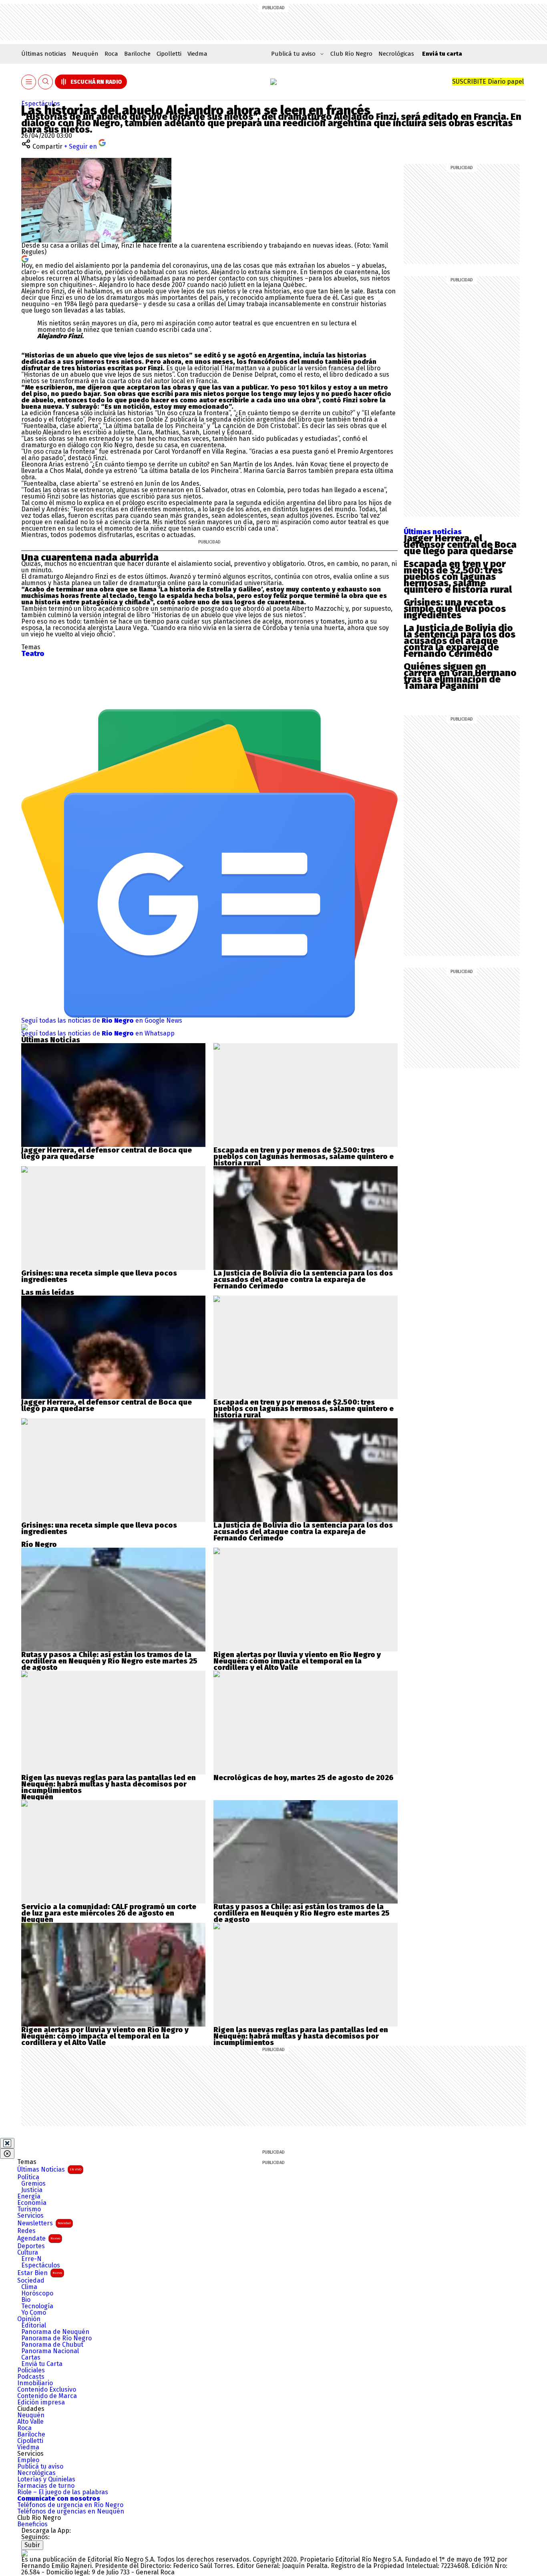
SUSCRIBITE (488, 82)
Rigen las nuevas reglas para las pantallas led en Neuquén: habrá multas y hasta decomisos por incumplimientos (109, 1784)
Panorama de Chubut (52, 2345)
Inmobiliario (35, 2383)
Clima (29, 2287)
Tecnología (37, 2306)
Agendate (39, 2238)
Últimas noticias (44, 54)
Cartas (31, 2358)
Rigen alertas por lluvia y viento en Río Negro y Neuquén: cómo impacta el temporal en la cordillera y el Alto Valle (297, 1661)
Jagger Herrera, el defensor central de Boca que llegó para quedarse (460, 545)
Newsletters (44, 2223)
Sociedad (31, 2281)
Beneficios (32, 2524)
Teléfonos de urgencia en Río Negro (70, 2505)
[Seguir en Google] (25, 258)
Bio (26, 2300)
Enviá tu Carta (42, 2364)
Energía (29, 2196)
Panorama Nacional (50, 2351)
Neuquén (85, 54)
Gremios (33, 2184)
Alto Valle (30, 2422)
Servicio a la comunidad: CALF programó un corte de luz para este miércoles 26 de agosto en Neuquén (109, 1913)
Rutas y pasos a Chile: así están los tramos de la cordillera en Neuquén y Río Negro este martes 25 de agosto (109, 1661)
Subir (32, 2545)
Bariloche (137, 54)
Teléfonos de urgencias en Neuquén (71, 2511)
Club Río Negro (351, 54)
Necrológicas (396, 54)
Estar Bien (40, 2273)
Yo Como (34, 2313)
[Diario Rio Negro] (24, 2553)
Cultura (28, 2253)
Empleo (28, 2460)
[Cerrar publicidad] (7, 2143)
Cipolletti (169, 54)
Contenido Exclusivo (47, 2390)
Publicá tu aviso (40, 2467)
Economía (32, 2203)
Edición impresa (41, 2402)
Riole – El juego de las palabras (63, 2492)
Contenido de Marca (47, 2396)
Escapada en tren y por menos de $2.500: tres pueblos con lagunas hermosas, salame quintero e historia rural (458, 577)
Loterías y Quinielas (46, 2479)
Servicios (30, 2216)
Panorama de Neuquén (55, 2332)
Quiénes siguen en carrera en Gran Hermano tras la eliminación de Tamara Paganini (460, 676)
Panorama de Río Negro (56, 2338)
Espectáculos (41, 104)
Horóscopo (37, 2293)
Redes (26, 2231)
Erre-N (31, 2259)
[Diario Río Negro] (273, 82)
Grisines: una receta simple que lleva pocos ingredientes (455, 609)
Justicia (32, 2190)
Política (28, 2177)
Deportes (31, 2246)
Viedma (197, 54)
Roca (111, 54)
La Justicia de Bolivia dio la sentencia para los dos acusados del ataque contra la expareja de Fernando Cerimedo (460, 641)
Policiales (31, 2370)
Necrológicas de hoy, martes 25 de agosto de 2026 (304, 1778)
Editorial (34, 2326)
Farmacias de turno (46, 2486)
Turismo (29, 2209)
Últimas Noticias (49, 2169)
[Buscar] (46, 82)
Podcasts (31, 2377)
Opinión (29, 2319)
